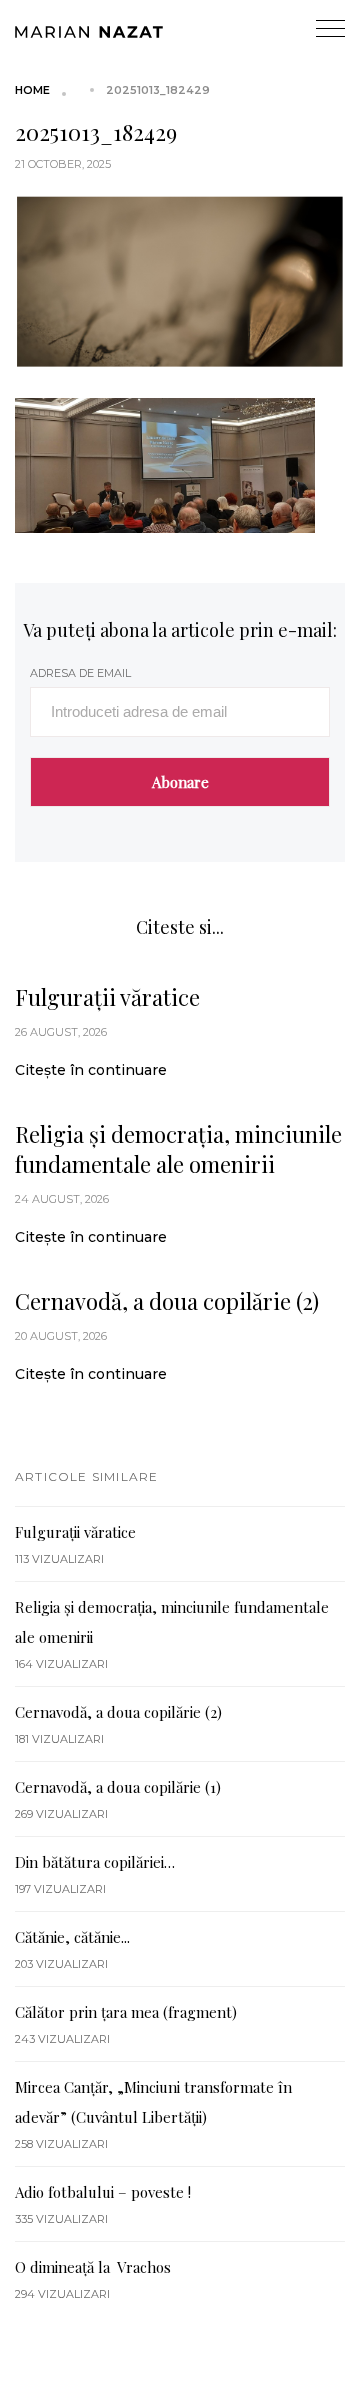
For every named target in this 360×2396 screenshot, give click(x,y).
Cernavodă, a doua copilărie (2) (167, 1301)
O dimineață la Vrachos (93, 2267)
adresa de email (80, 673)
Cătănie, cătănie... (72, 1937)
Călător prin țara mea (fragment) (126, 2012)
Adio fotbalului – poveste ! (103, 2192)
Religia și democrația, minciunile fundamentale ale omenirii (178, 1149)
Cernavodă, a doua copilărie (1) (118, 1787)
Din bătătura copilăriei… (95, 1862)
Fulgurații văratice (107, 997)
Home (32, 90)
